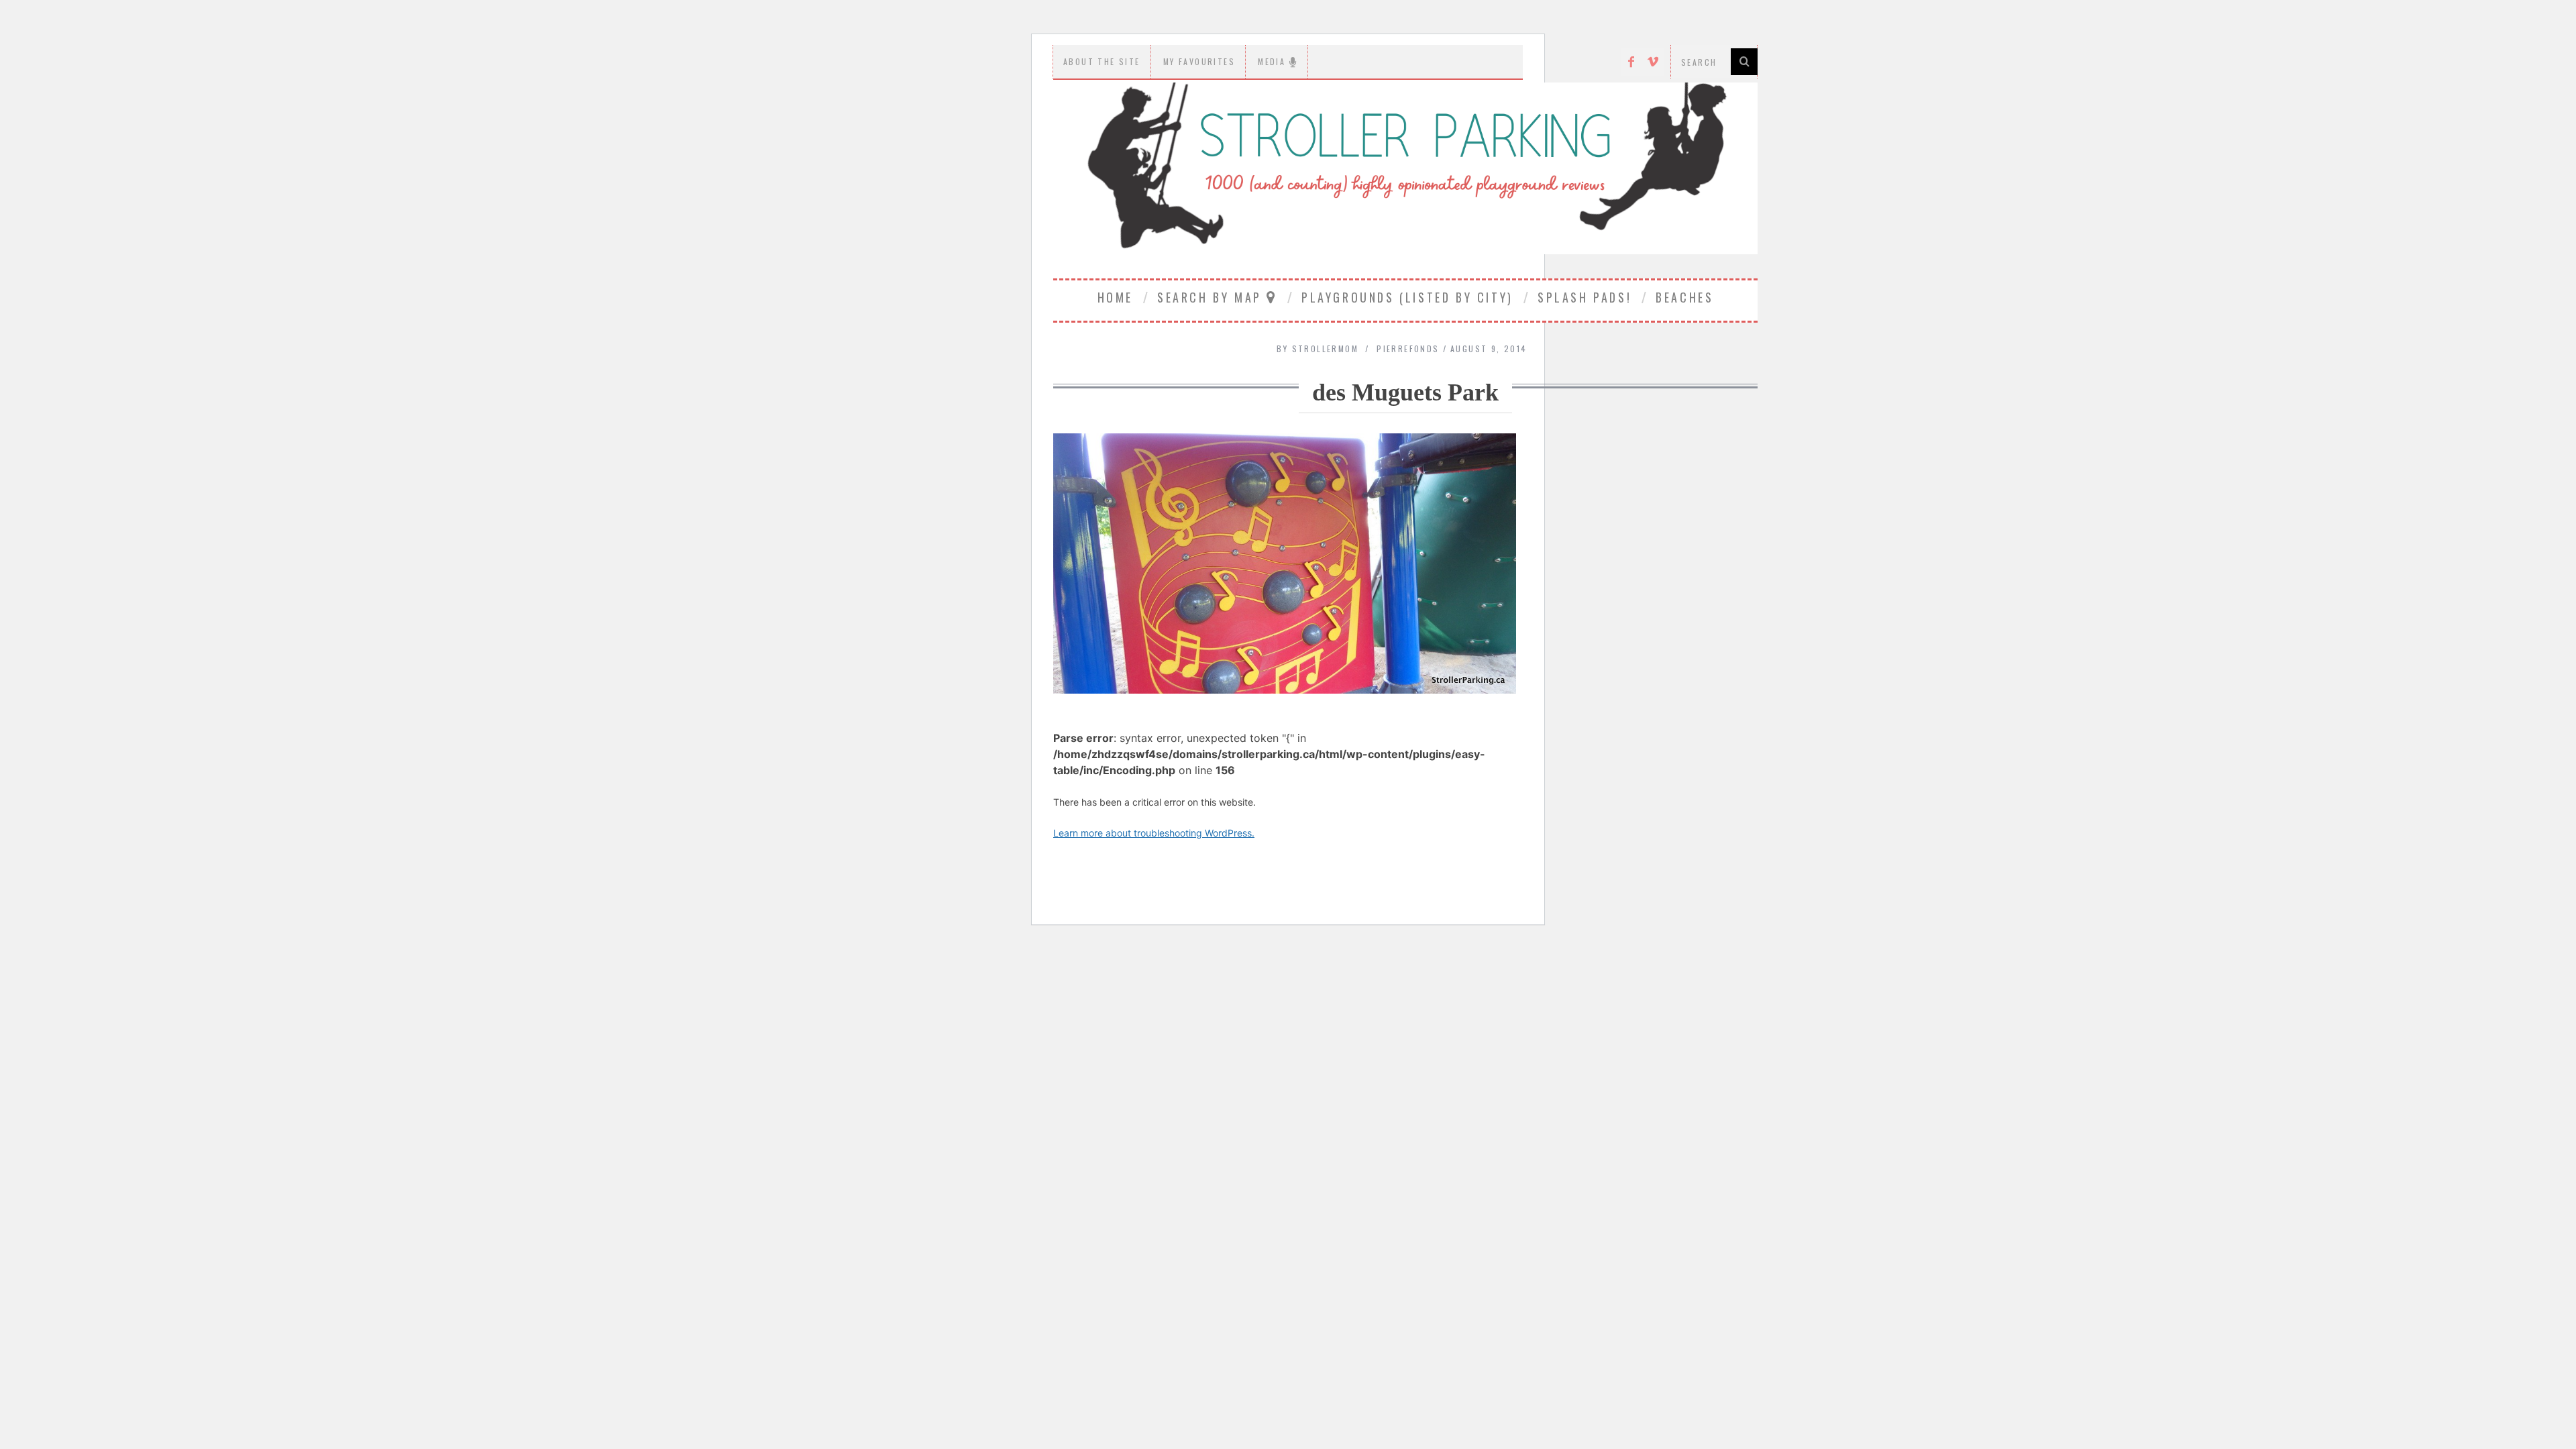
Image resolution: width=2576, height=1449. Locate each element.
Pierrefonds (1408, 348)
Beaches (1684, 297)
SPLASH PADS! (1585, 297)
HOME (1115, 297)
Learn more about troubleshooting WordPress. (1154, 833)
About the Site (1102, 61)
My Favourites (1199, 61)
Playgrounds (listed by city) (1407, 297)
